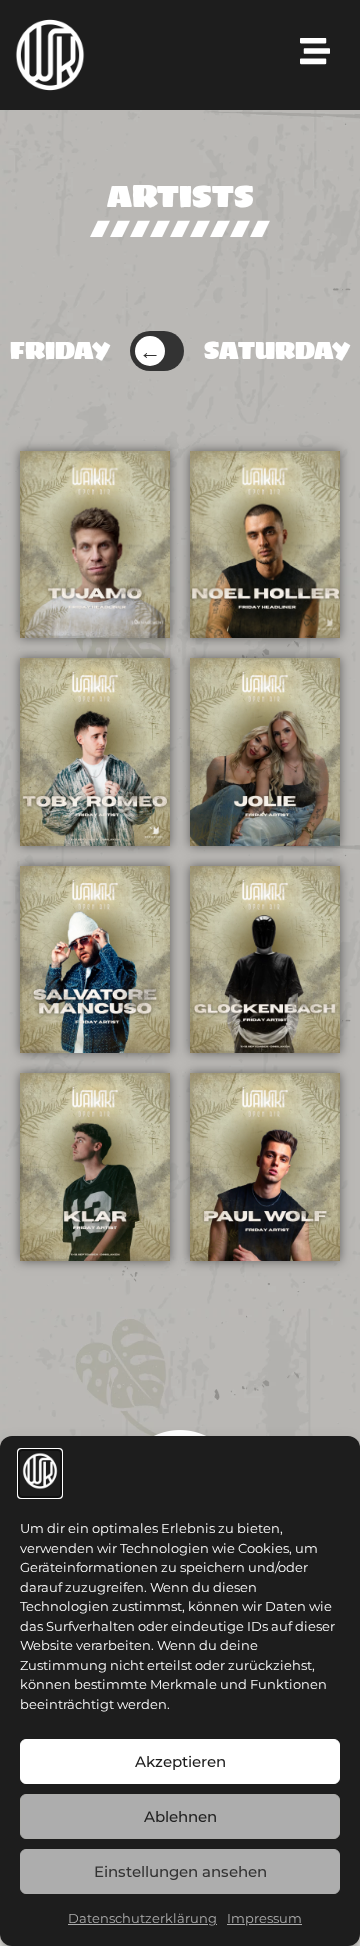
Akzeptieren (180, 1761)
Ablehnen (180, 1816)
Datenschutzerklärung (142, 1918)
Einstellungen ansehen (180, 1871)
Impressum (264, 1918)
